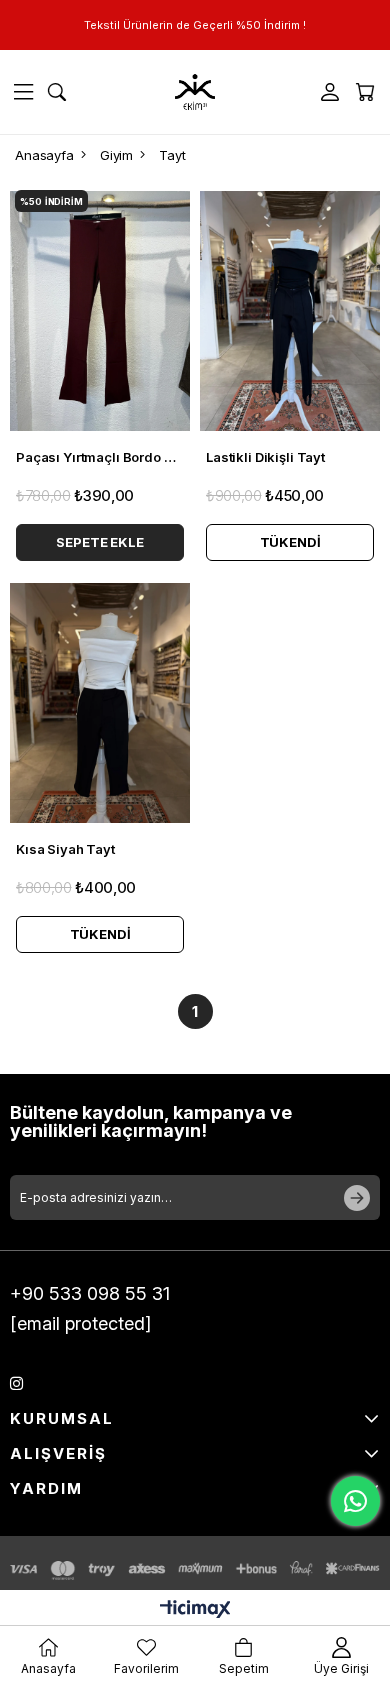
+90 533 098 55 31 (90, 1293)
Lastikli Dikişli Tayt (265, 457)
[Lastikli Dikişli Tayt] (290, 311)
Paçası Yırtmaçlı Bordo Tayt (100, 457)
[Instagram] (16, 1383)
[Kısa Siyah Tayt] (100, 703)
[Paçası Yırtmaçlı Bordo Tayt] (100, 311)
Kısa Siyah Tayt (65, 849)
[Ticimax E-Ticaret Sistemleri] (195, 1610)
